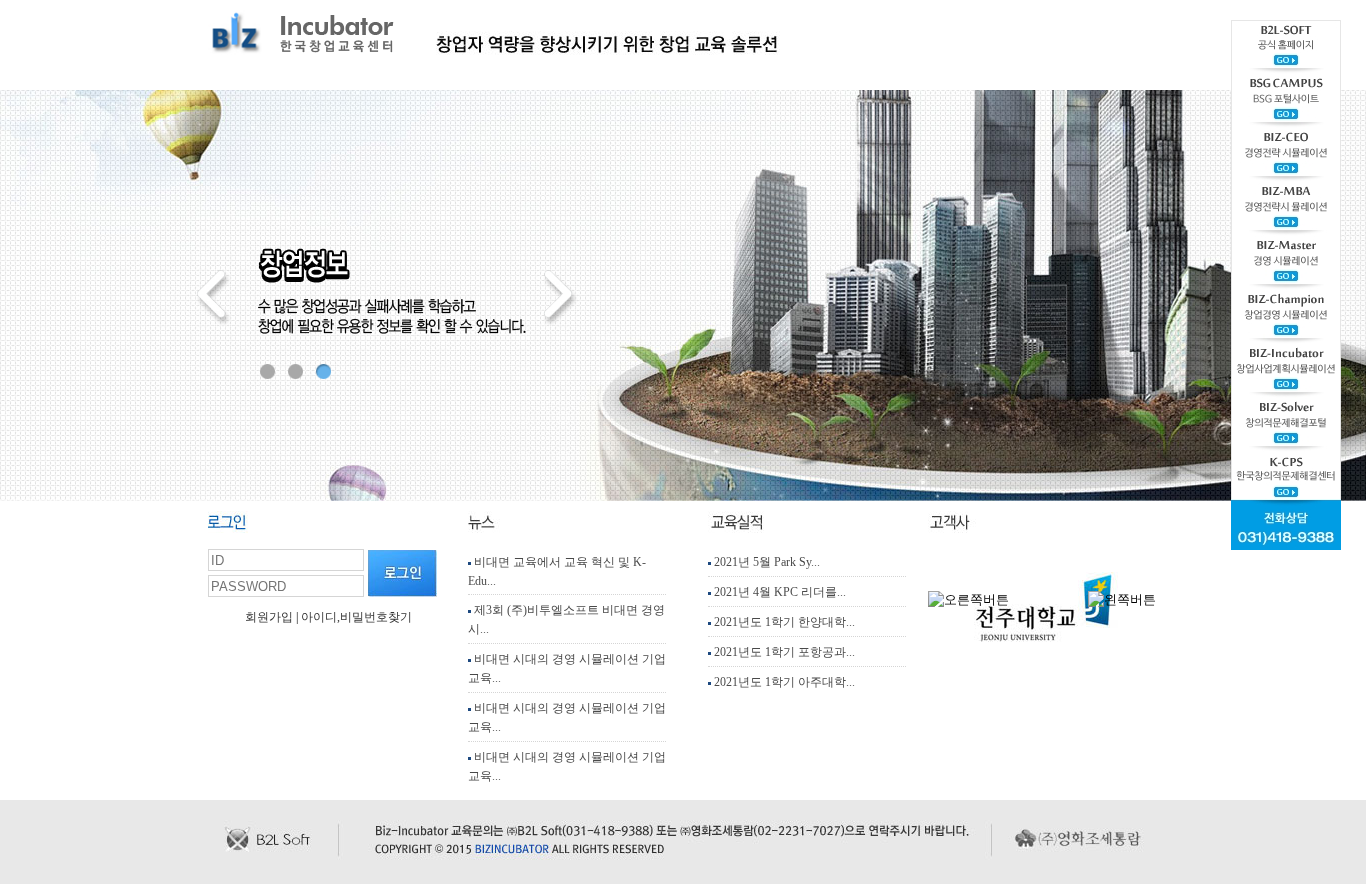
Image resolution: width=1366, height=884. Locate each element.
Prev (213, 298)
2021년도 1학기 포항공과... (783, 652)
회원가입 (269, 617)
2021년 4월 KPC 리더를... (778, 592)
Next (557, 298)
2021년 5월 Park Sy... (765, 562)
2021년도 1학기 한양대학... (783, 622)
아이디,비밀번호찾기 (356, 617)
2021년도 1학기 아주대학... (783, 682)
